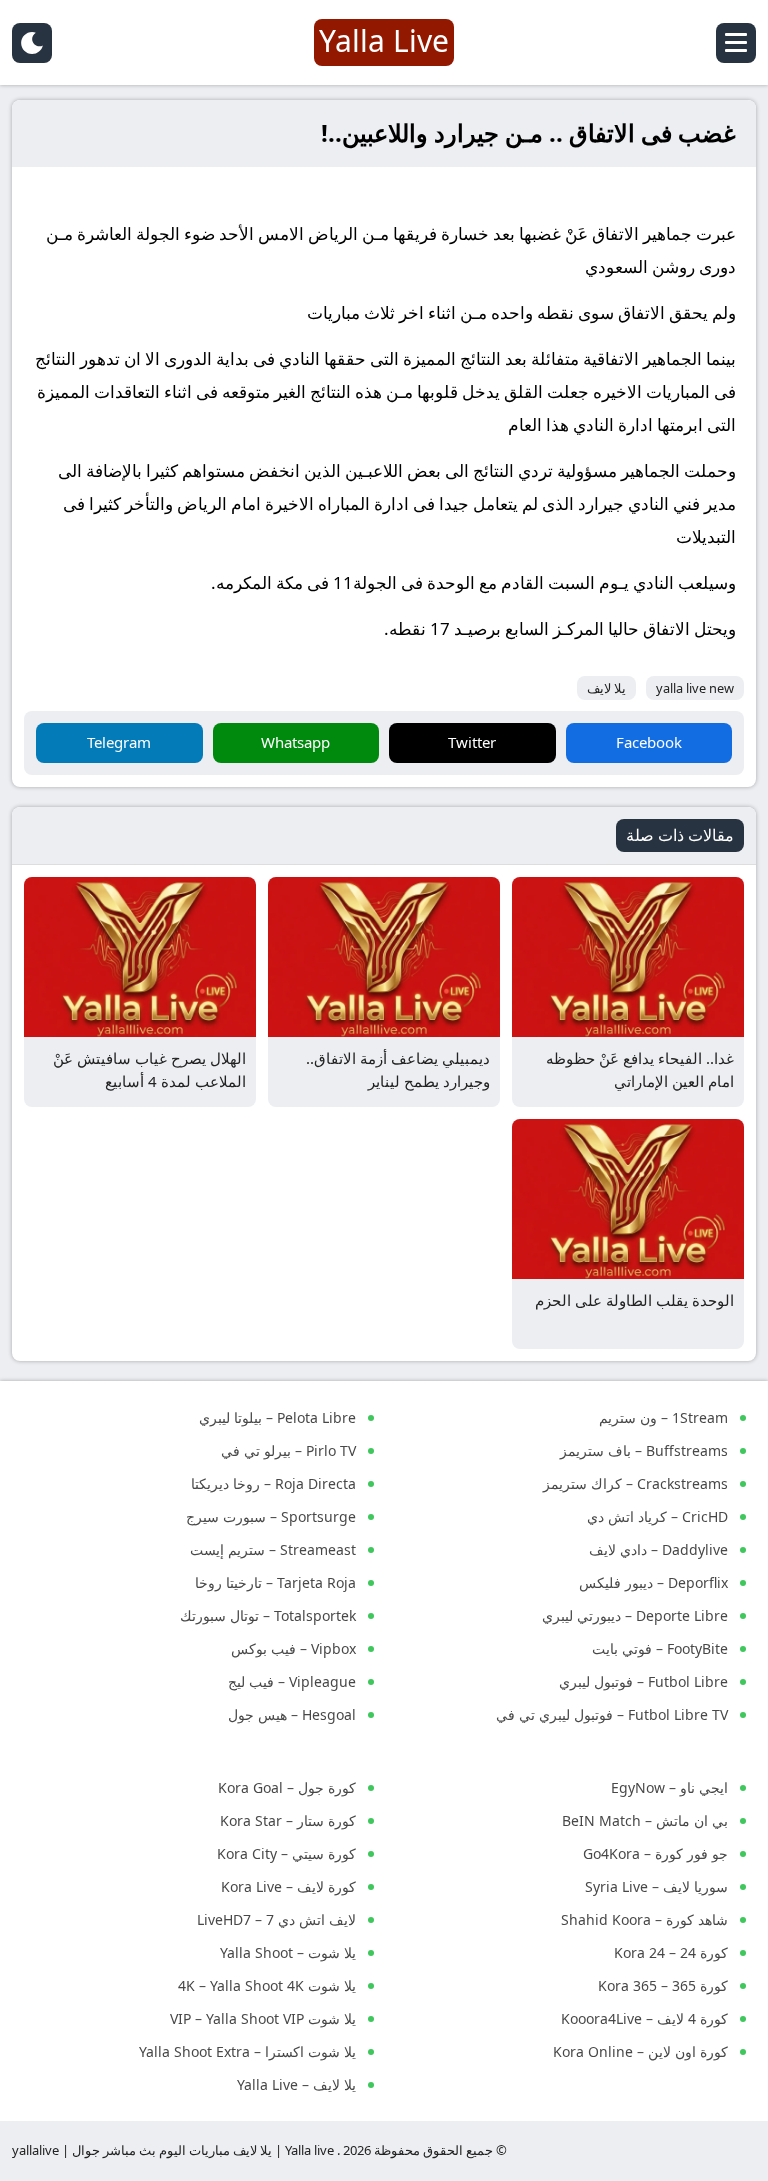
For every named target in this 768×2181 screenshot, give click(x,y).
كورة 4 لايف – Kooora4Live (644, 2018)
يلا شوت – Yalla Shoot (288, 1952)
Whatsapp (295, 742)
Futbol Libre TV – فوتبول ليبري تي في (612, 1714)
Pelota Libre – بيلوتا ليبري (277, 1417)
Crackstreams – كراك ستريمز (635, 1483)
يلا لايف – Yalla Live (296, 2084)
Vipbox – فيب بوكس (293, 1648)
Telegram (119, 742)
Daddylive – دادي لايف (658, 1549)
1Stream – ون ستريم (663, 1417)
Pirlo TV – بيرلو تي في (288, 1450)
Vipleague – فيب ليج (292, 1681)
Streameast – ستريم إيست (273, 1549)
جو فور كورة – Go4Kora (655, 1853)
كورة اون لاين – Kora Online (640, 2051)
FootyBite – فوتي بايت (660, 1648)
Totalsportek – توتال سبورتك (268, 1615)
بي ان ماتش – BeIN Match (645, 1820)
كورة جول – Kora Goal (287, 1787)
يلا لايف (606, 688)
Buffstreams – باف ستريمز (644, 1450)
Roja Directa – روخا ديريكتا (273, 1483)
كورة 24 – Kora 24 (671, 1952)
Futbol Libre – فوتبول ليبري (643, 1681)
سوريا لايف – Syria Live (656, 1886)
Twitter (472, 742)
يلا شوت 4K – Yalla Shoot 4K (267, 1985)
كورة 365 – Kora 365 (663, 1985)
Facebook (649, 742)
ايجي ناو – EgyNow (669, 1787)
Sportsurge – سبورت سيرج (271, 1516)
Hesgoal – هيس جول (292, 1714)
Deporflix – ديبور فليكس (653, 1582)
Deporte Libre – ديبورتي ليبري (635, 1615)
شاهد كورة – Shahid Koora (644, 1919)
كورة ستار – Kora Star (288, 1820)
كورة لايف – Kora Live (288, 1886)
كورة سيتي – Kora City (286, 1853)
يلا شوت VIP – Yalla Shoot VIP (263, 2018)
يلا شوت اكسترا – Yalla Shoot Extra (247, 2051)
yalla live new (695, 688)
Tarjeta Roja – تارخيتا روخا (275, 1582)
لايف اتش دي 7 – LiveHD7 (276, 1919)
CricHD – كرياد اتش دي (657, 1516)
